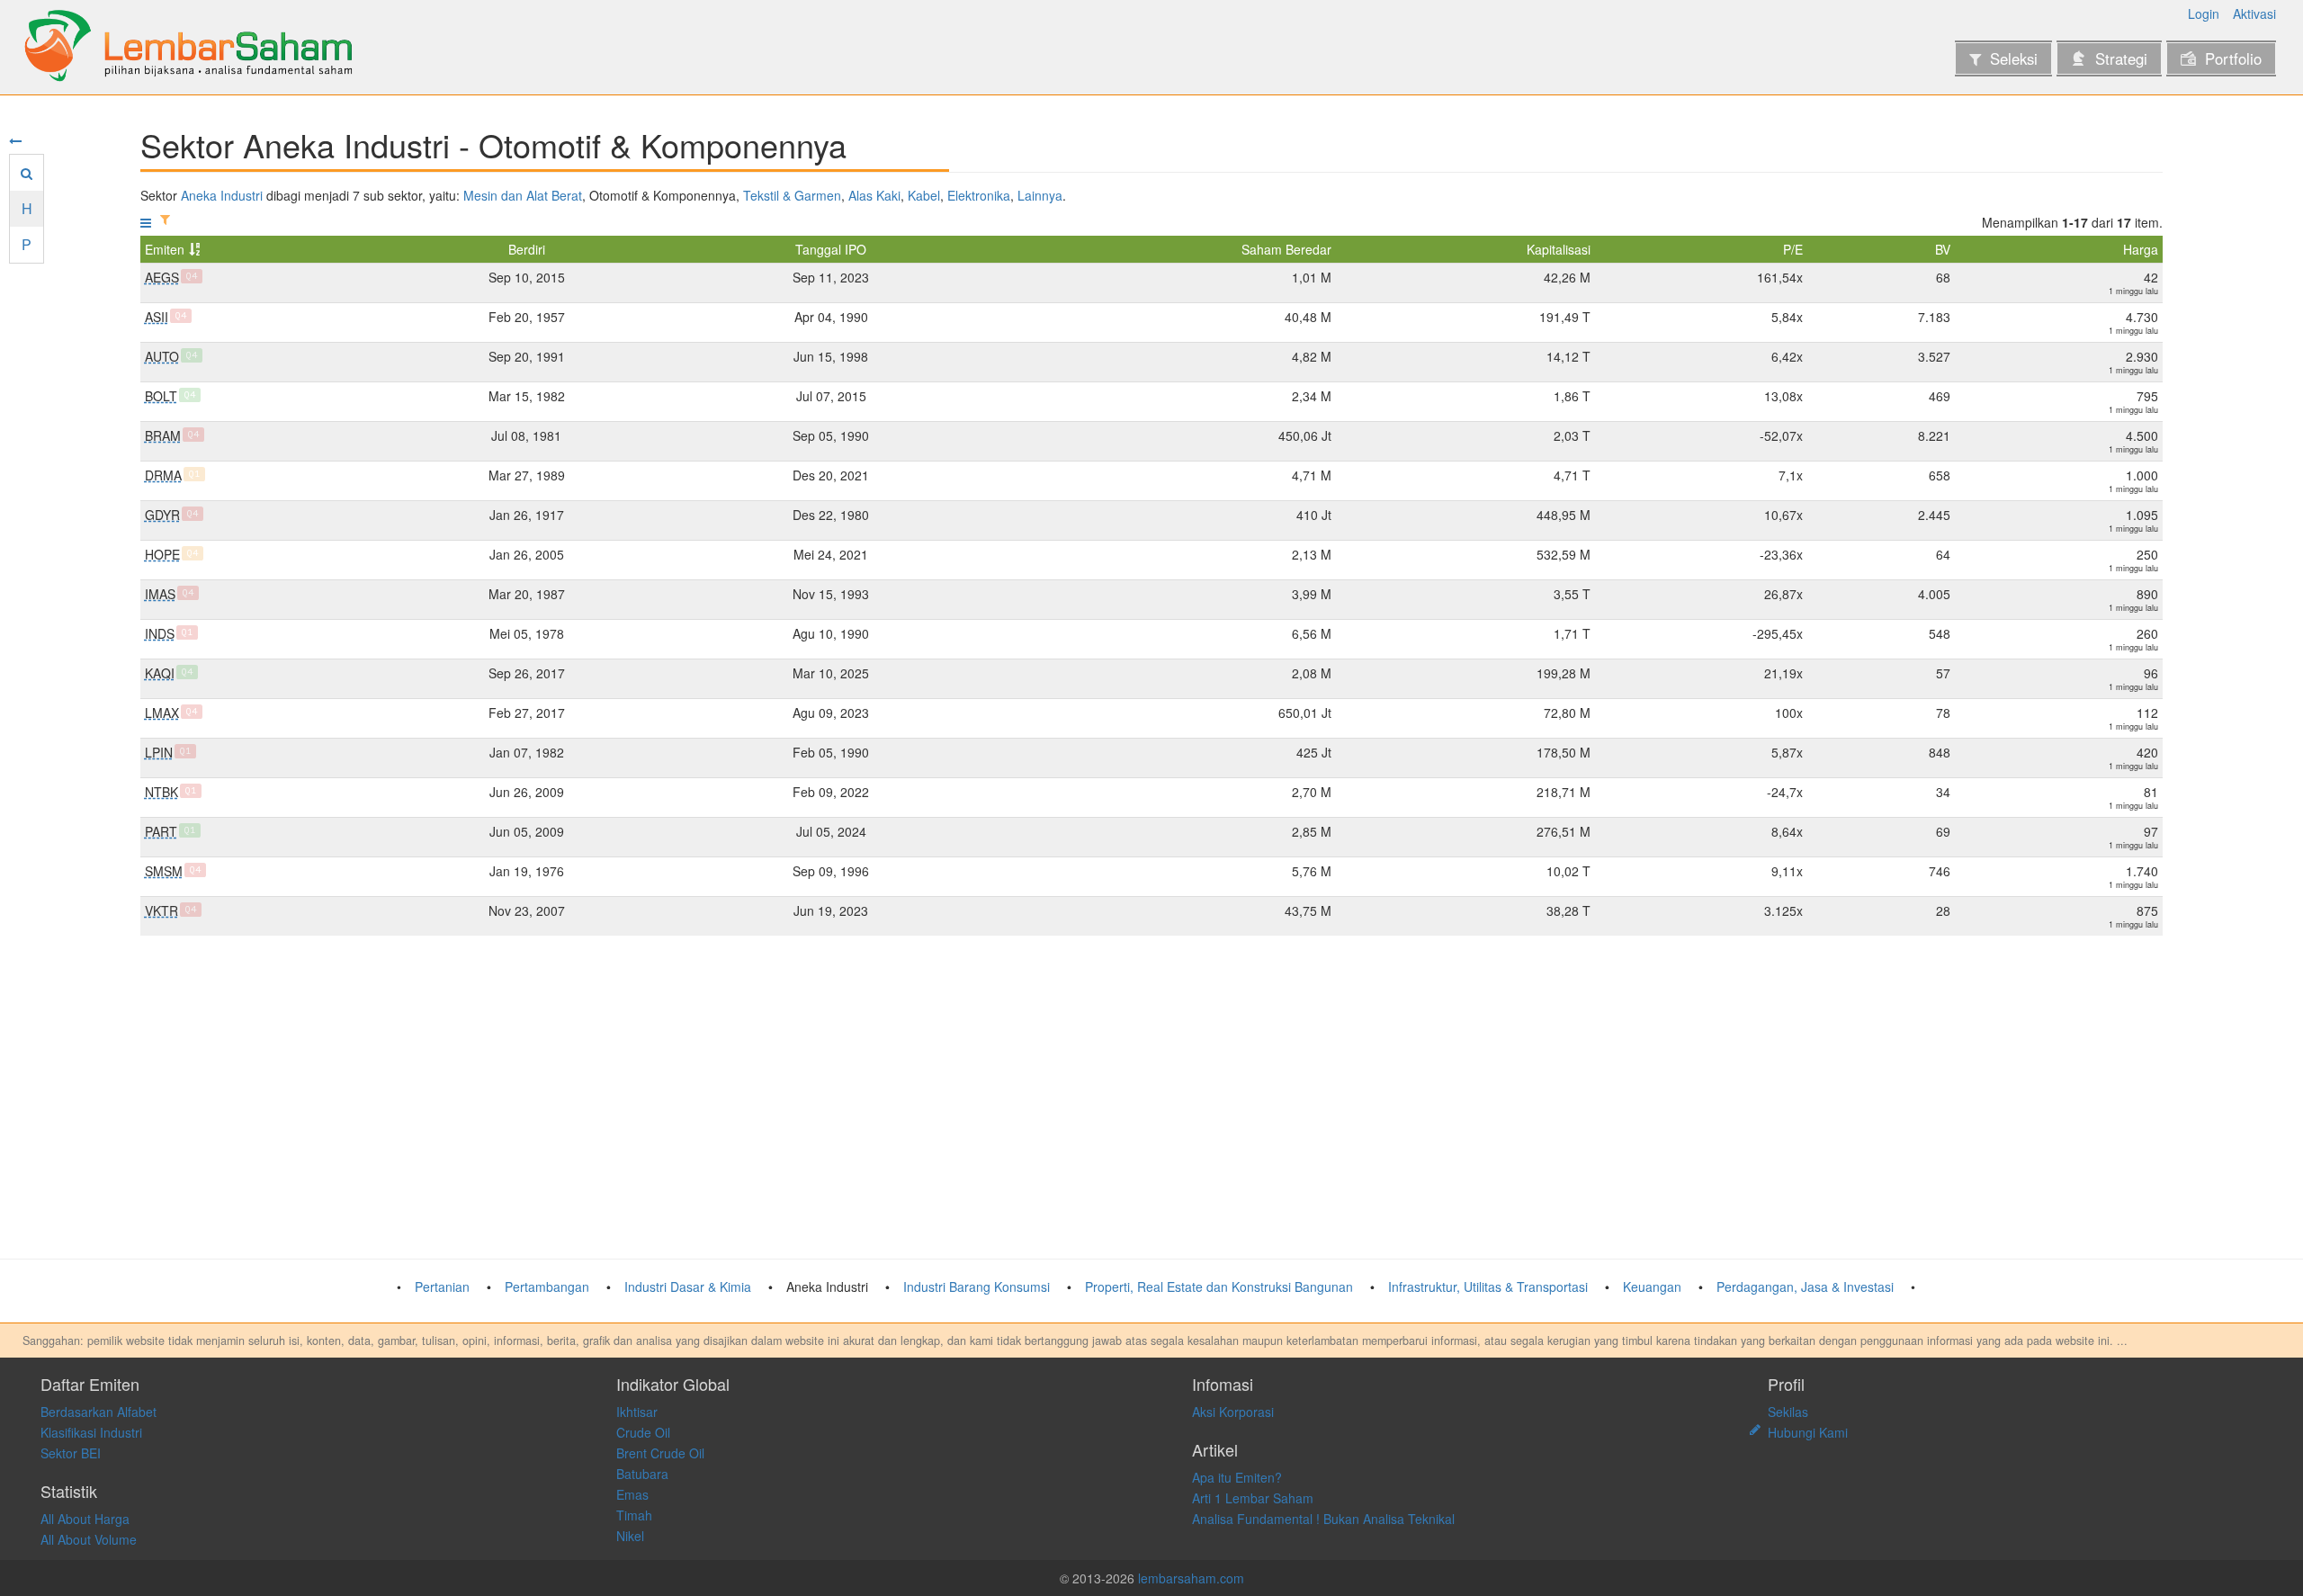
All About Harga (85, 1519)
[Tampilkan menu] (146, 222)
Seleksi (2014, 58)
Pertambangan (547, 1287)
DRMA (163, 475)
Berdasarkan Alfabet (99, 1412)
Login (2204, 13)
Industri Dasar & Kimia (688, 1287)
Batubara (642, 1474)
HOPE (162, 554)
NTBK (161, 792)
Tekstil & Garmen (792, 195)
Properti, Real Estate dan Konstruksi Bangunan (1219, 1287)
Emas (632, 1494)
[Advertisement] (680, 1098)
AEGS (162, 277)
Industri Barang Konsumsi (977, 1287)
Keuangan (1652, 1287)
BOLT (161, 396)
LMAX (162, 713)
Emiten (165, 249)
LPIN (159, 752)
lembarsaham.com (1191, 1578)
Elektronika (979, 195)
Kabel (924, 195)
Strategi (2121, 58)
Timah (634, 1515)
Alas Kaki (874, 195)
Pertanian (442, 1287)
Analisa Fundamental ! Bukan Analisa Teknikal (1323, 1519)
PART (161, 831)
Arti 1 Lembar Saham (1253, 1498)
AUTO (162, 356)
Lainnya (1040, 195)
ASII (157, 317)
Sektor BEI (71, 1453)
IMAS (160, 594)
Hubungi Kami (1808, 1432)
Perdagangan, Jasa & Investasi (1805, 1287)
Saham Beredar (1286, 249)
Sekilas (1788, 1412)
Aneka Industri (222, 195)
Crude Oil (643, 1432)
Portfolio (2233, 58)
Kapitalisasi (1559, 249)
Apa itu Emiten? (1237, 1477)
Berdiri (527, 249)
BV (1943, 249)
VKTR (161, 910)
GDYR (162, 515)
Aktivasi (2254, 13)
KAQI (160, 673)
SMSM (164, 871)
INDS (160, 633)
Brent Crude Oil (660, 1453)
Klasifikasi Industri (91, 1432)
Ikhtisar (637, 1412)
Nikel (630, 1536)
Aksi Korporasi (1233, 1412)
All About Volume (89, 1539)
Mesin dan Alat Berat (523, 195)
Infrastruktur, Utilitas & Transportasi (1488, 1287)
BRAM (163, 435)
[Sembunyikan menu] (15, 140)
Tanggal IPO (831, 249)
